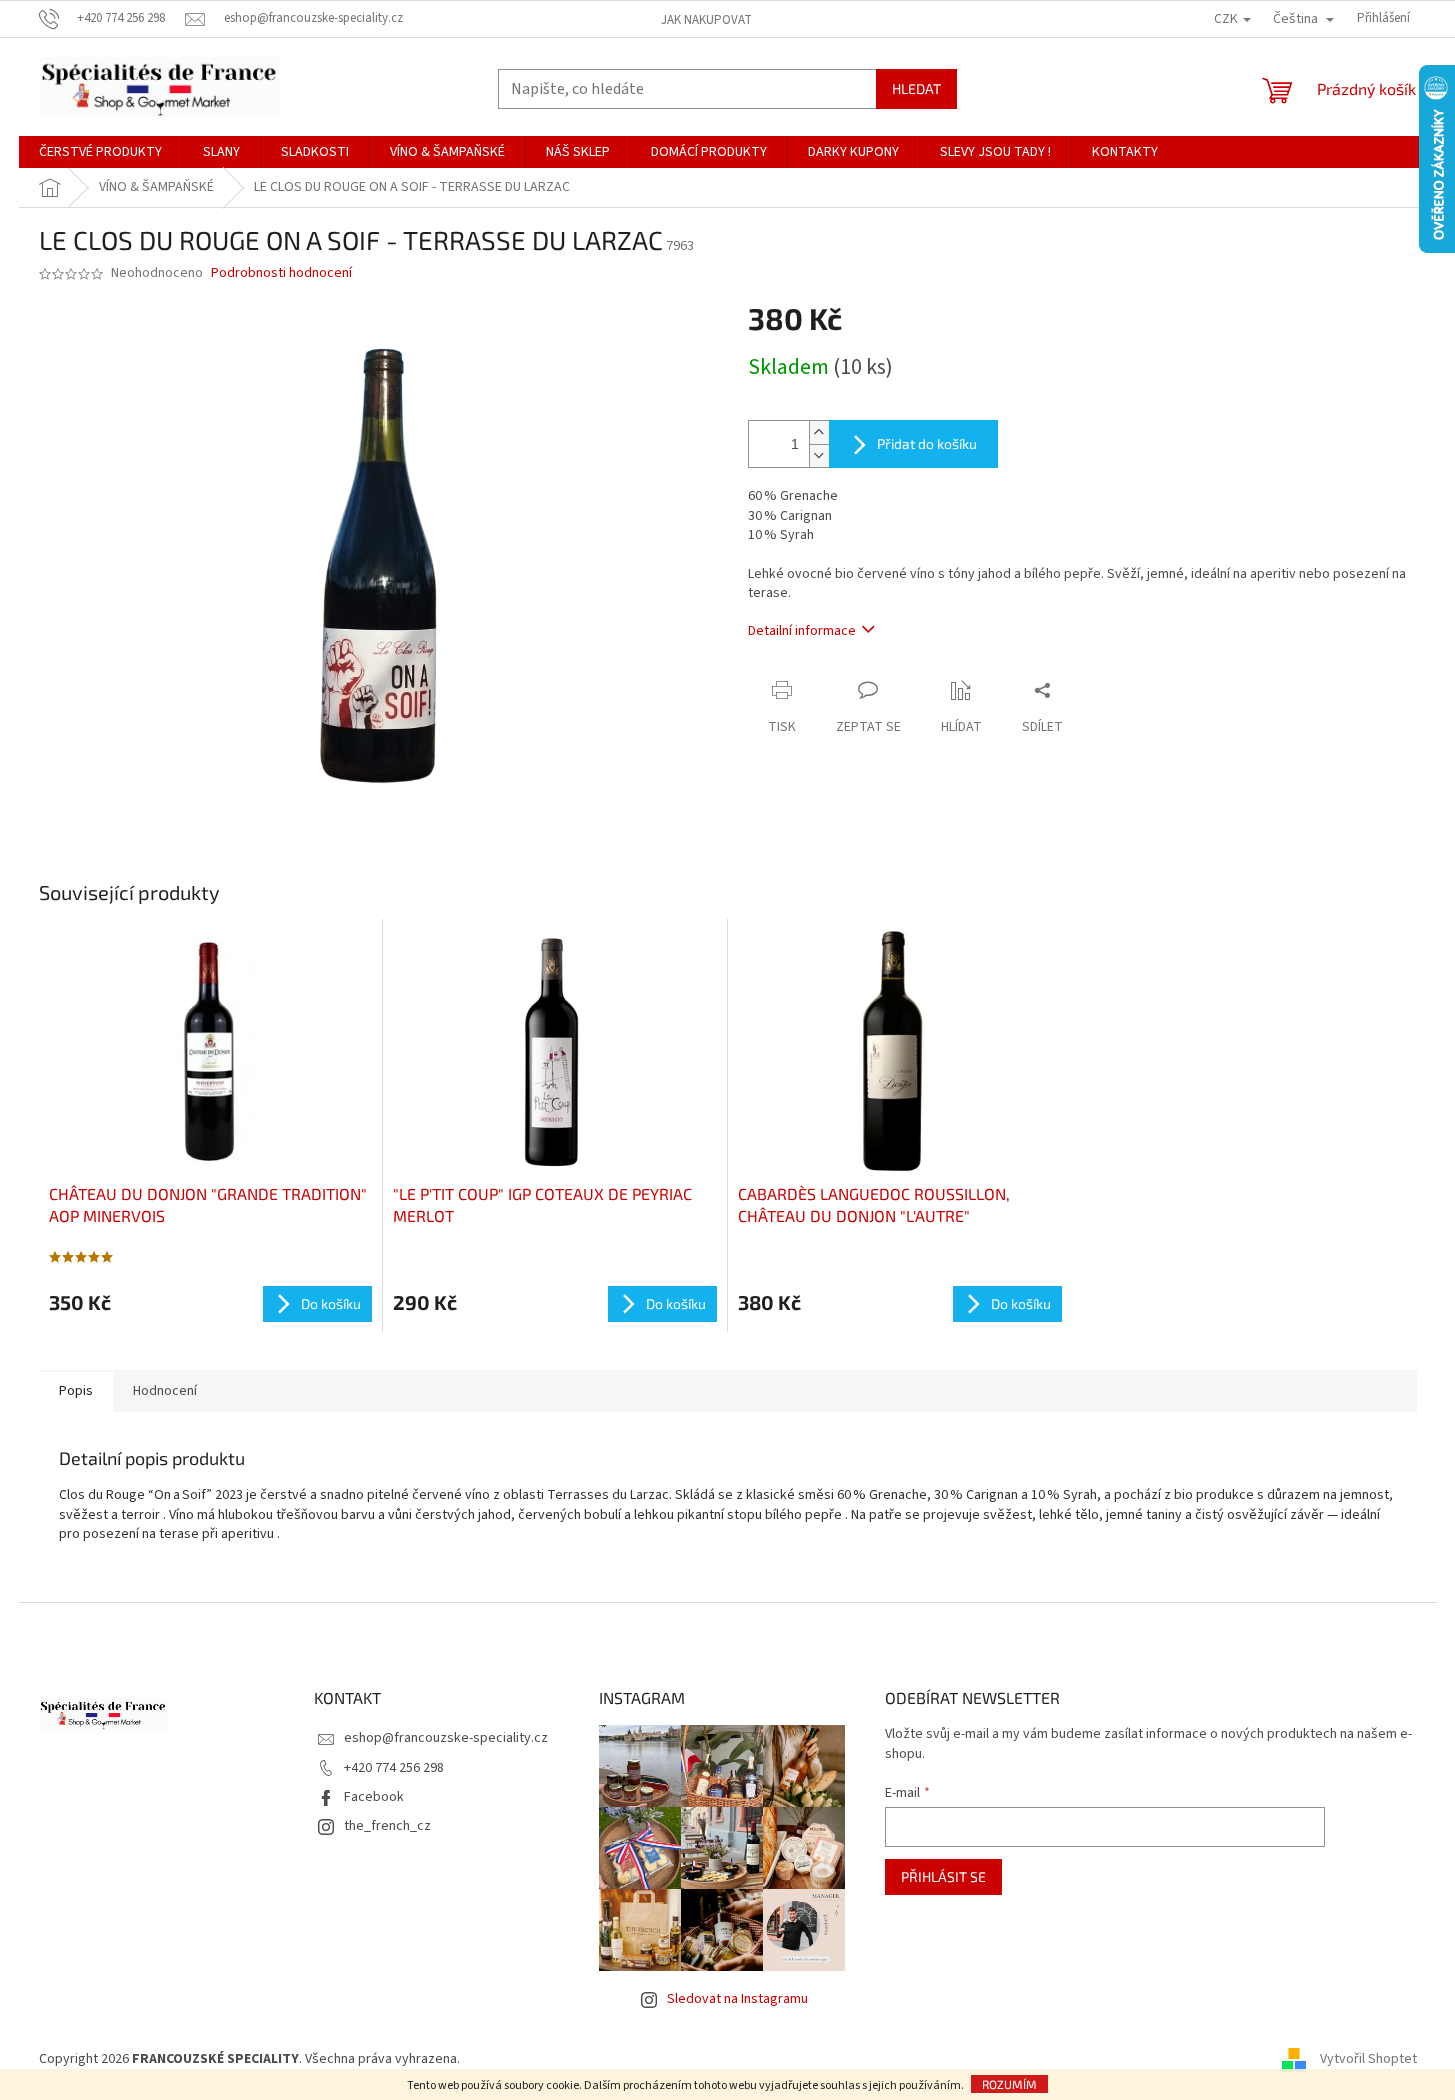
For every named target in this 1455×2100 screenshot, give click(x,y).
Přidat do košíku (927, 443)
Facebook (374, 1797)
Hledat (916, 88)
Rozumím (1009, 2084)
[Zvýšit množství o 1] (819, 432)
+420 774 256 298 (394, 1768)
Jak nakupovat (706, 20)
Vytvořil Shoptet (1368, 2059)
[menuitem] (100, 152)
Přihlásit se (943, 1876)
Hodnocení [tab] (165, 1391)
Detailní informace (802, 631)
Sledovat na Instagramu (737, 1999)
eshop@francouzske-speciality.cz (446, 1738)
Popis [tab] (76, 1391)
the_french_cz (387, 1826)
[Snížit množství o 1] (819, 455)
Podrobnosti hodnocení (281, 273)
